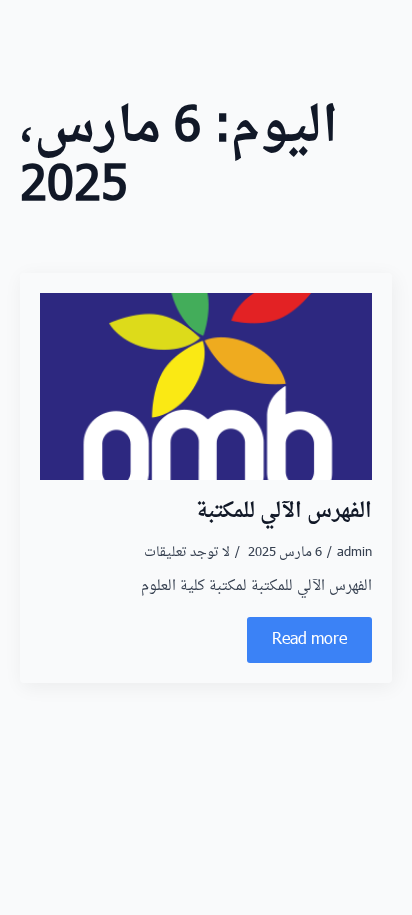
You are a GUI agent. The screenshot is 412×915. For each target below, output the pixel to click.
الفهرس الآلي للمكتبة (284, 512)
